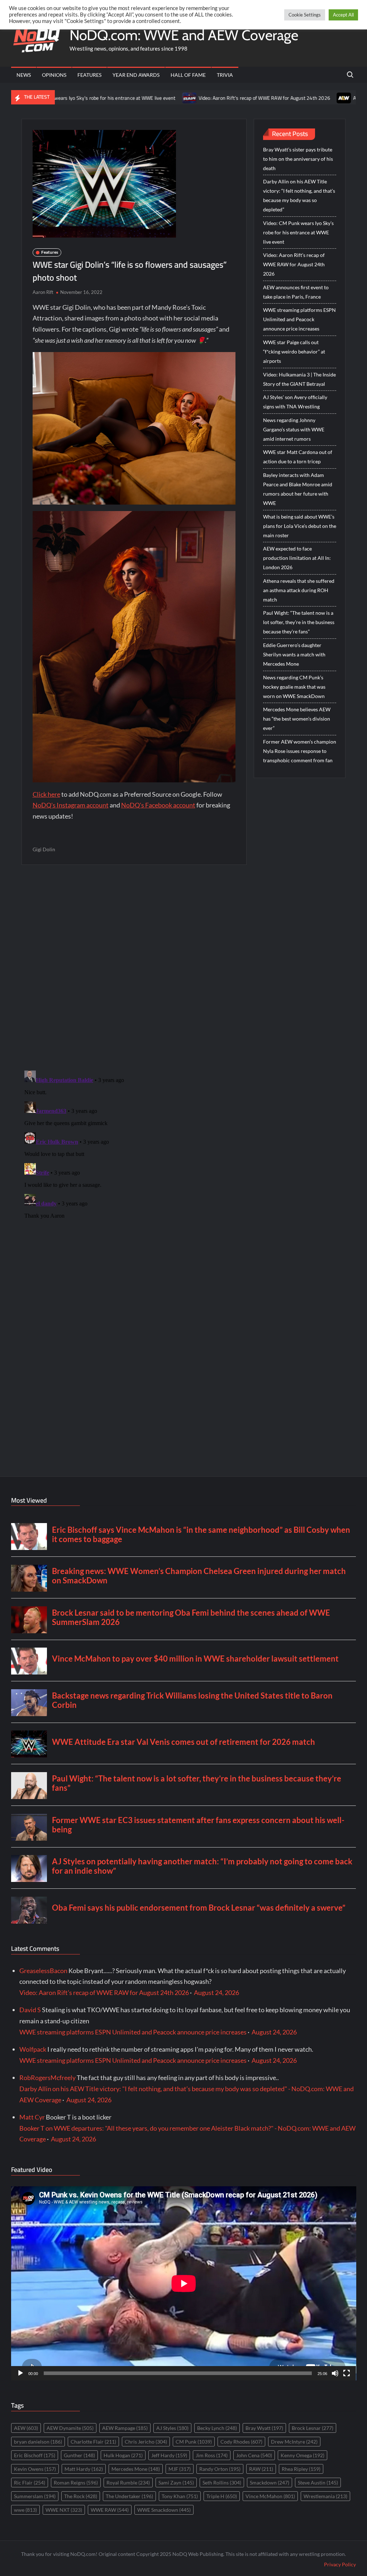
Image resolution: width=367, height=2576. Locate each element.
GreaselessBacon (43, 1971)
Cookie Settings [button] (305, 15)
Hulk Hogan (123, 2455)
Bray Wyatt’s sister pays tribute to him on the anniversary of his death (298, 159)
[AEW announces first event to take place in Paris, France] (272, 97)
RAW (261, 2469)
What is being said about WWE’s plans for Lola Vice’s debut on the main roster (300, 526)
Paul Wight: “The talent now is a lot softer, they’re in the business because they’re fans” (299, 622)
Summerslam (35, 2496)
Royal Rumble (128, 2483)
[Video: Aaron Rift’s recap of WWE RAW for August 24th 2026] (117, 97)
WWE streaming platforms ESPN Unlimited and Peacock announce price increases (299, 319)
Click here (46, 794)
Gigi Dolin (44, 849)
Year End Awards (136, 75)
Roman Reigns (76, 2483)
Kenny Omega (302, 2455)
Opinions (54, 75)
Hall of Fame (188, 75)
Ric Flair (30, 2483)
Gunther (79, 2455)
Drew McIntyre (294, 2442)
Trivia (225, 75)
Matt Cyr (32, 2117)
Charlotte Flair (93, 2442)
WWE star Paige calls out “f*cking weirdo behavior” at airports (294, 352)
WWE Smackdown (164, 2510)
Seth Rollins (222, 2483)
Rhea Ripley (301, 2469)
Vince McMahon (270, 2496)
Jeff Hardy (169, 2455)
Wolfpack (33, 2049)
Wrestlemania (325, 2496)
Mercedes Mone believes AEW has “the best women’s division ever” (297, 719)
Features (89, 75)
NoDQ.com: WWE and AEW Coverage (184, 35)
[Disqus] (134, 1157)
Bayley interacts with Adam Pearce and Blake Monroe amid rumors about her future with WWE (298, 489)
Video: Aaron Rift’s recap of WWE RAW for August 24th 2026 (192, 98)
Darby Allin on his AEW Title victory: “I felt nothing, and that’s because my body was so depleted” (299, 195)
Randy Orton (220, 2469)
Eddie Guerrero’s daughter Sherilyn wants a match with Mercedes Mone (294, 654)
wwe (25, 2510)
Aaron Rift (43, 292)
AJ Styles (172, 2428)
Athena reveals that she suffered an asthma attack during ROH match (299, 590)
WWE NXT (64, 2510)
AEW (26, 2428)
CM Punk (194, 2442)
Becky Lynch (217, 2428)
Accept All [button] (343, 15)
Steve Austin (318, 2483)
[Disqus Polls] (134, 967)
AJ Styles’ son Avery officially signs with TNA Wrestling (295, 402)
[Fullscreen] (347, 2373)
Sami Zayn (176, 2483)
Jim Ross (212, 2455)
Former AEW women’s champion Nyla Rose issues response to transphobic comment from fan (300, 751)
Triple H (222, 2496)
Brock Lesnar (313, 2428)
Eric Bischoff (35, 2455)
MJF (180, 2469)
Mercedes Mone (136, 2469)
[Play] (20, 2373)
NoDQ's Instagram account (71, 805)
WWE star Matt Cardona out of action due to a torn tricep (298, 457)
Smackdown (270, 2483)
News (24, 75)
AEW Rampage (125, 2428)
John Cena (254, 2455)
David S (30, 2010)
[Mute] (335, 2373)
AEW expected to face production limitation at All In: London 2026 (297, 558)
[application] (184, 2283)
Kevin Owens (35, 2469)
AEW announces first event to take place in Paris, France (296, 292)
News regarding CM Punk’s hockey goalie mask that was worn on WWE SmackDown (294, 687)
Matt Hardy (84, 2469)
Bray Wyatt (264, 2428)
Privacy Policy (340, 2564)
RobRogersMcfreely (47, 2078)
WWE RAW (110, 2510)
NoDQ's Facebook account (158, 805)
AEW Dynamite (70, 2428)
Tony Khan (180, 2496)
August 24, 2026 (216, 1992)
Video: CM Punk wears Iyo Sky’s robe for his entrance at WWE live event (298, 232)
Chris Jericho (146, 2442)
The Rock (81, 2496)
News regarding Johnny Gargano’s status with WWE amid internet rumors (294, 429)
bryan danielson (38, 2442)
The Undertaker (129, 2496)
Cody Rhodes (241, 2442)
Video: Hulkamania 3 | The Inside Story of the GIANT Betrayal (299, 379)
